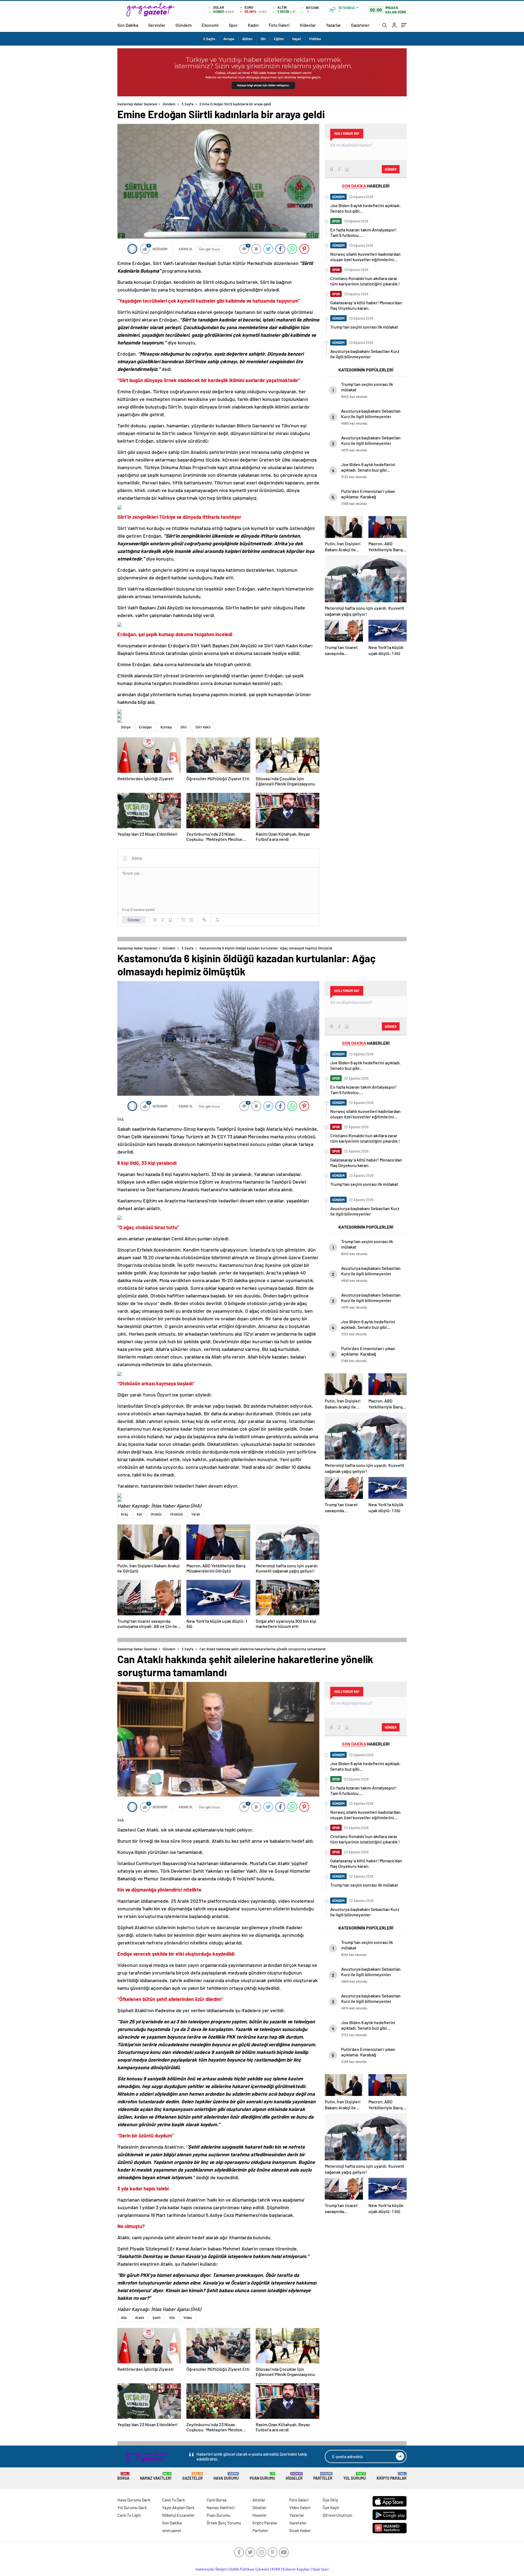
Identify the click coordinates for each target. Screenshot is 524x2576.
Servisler (157, 25)
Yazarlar (333, 25)
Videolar (308, 25)
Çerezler (263, 2569)
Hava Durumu (226, 2476)
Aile (124, 2318)
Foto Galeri (279, 25)
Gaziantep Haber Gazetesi (137, 104)
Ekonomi (210, 25)
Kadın (253, 25)
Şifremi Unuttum (337, 2515)
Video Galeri (300, 2507)
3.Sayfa (209, 39)
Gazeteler (360, 25)
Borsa (123, 2476)
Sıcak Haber (300, 2530)
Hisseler (294, 2476)
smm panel (172, 2530)
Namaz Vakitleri (156, 2476)
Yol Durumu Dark (132, 2507)
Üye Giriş (330, 2500)
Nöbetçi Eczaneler (178, 2515)
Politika (315, 39)
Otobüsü (176, 1514)
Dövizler (260, 2507)
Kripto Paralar (392, 2476)
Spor (233, 25)
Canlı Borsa (217, 2500)
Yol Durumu (355, 2476)
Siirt (184, 727)
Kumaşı (166, 727)
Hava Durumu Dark (134, 2500)
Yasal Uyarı (321, 2569)
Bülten (247, 39)
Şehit (157, 2318)
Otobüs (156, 1514)
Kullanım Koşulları (296, 2569)
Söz (172, 2318)
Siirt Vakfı (203, 727)
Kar (139, 1514)
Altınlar (259, 2500)
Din (263, 39)
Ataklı (140, 2318)
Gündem (184, 25)
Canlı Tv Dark (174, 2500)
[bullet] (191, 920)
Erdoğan (145, 727)
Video (188, 2318)
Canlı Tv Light (129, 2515)
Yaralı (196, 1514)
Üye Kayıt (331, 2507)
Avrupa (229, 39)
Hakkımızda (205, 2569)
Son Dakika (128, 25)
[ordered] (183, 920)
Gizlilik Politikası (242, 2569)
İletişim (221, 2569)
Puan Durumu (262, 2476)
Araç (125, 1514)
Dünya (126, 727)
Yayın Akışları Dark (178, 2507)
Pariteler (323, 2476)
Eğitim (279, 39)
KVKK (276, 2569)
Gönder (134, 920)
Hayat (297, 39)
